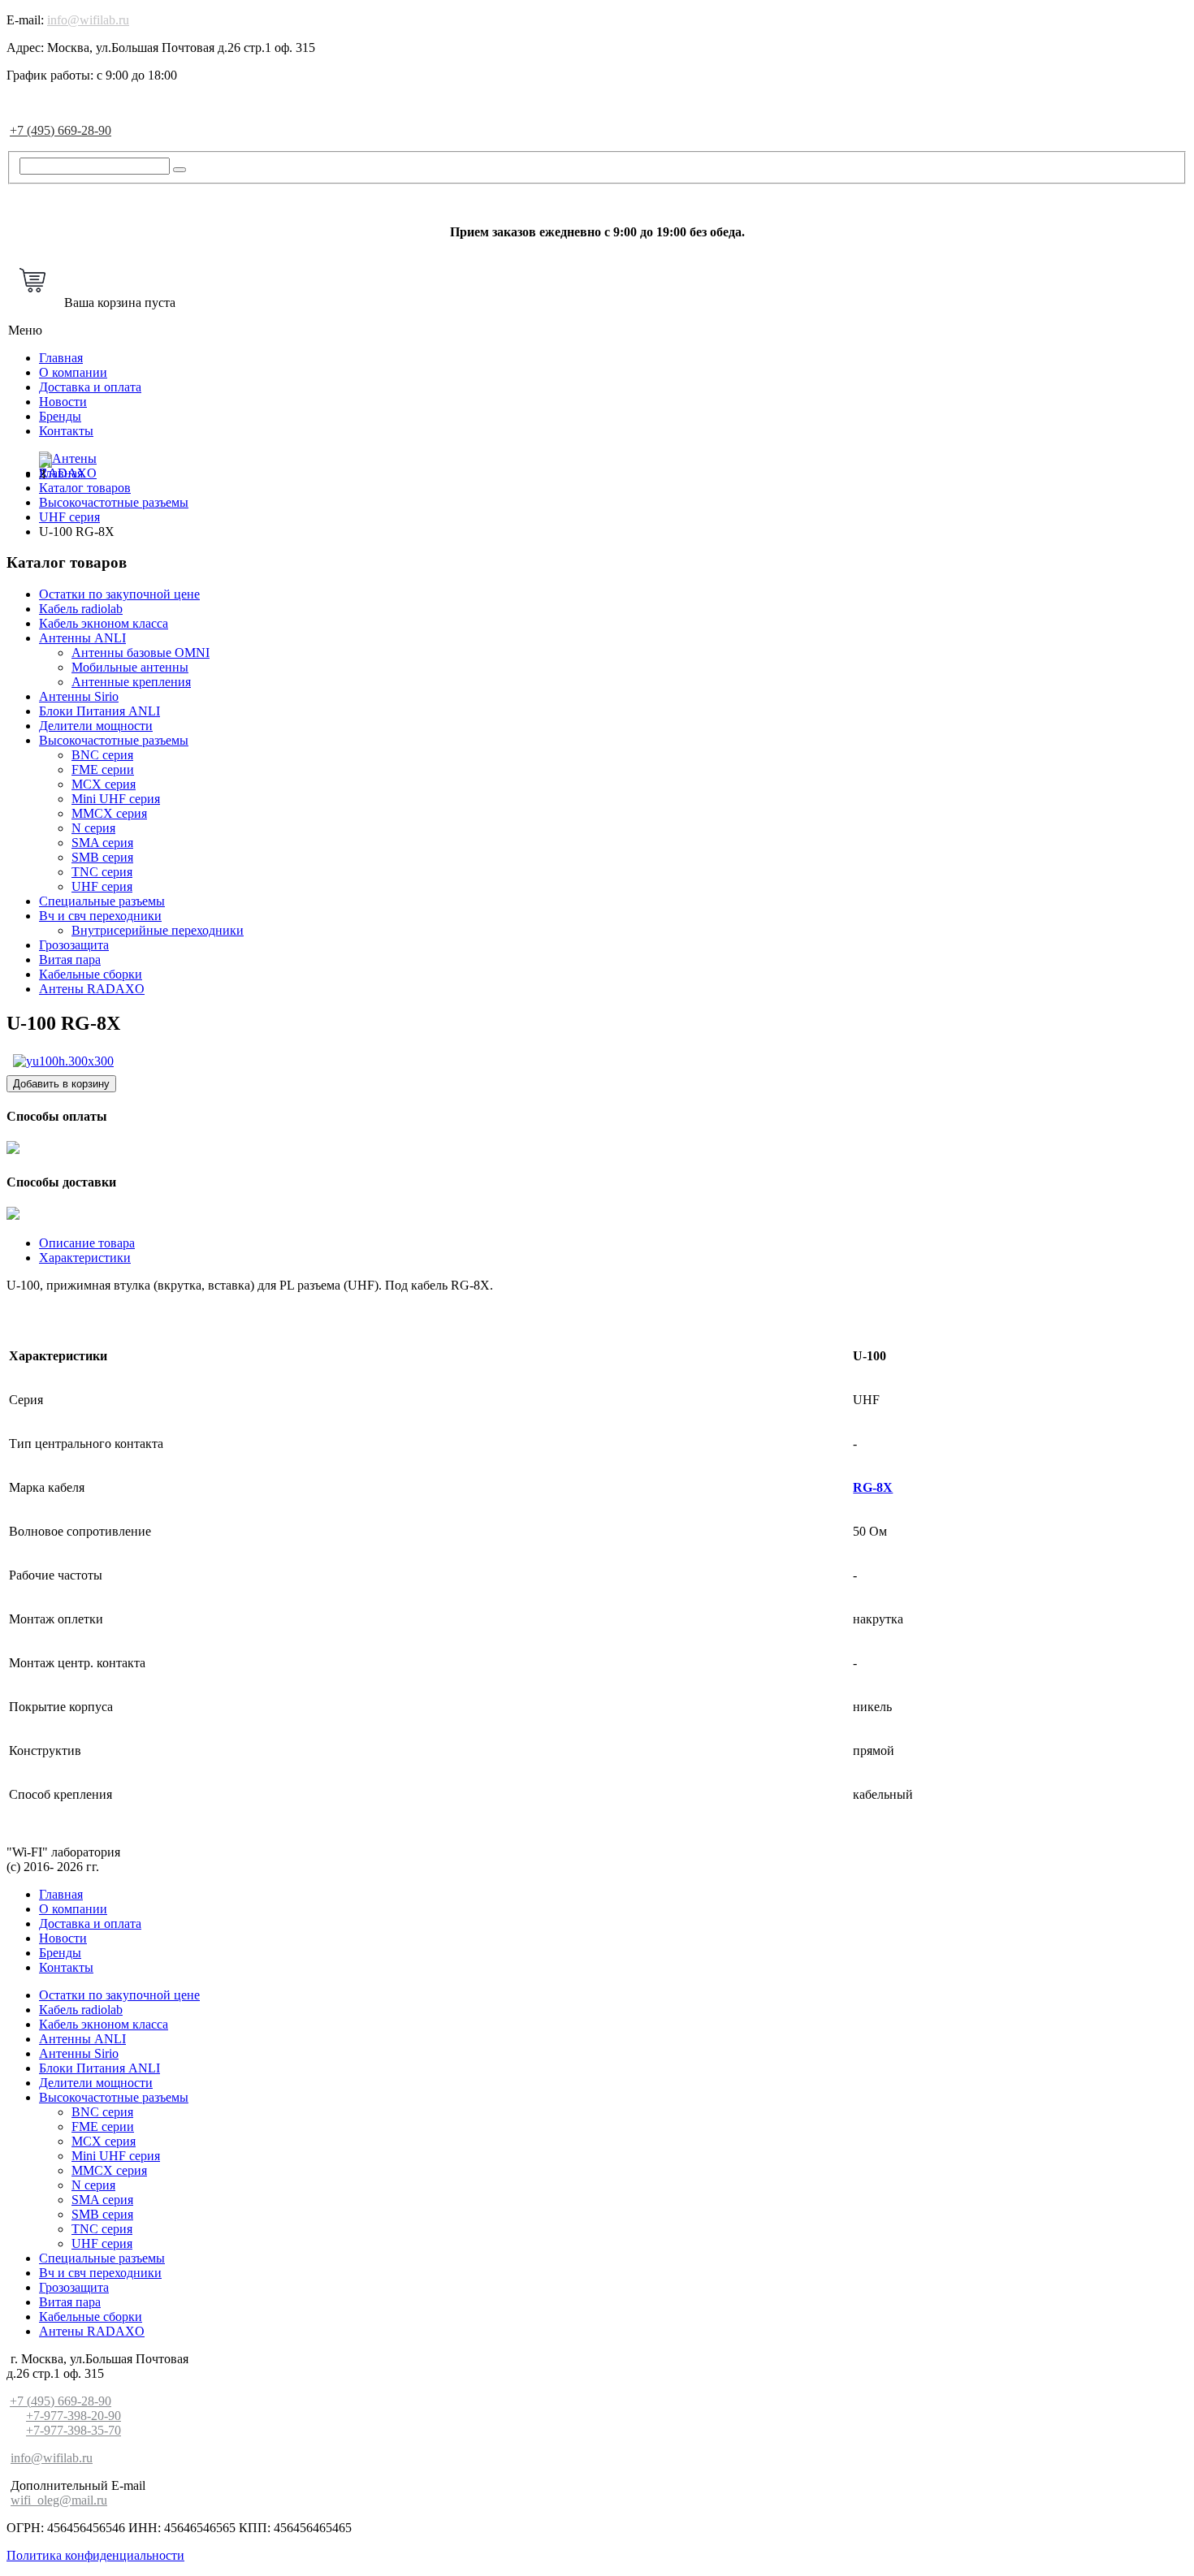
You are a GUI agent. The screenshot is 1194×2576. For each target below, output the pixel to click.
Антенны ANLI (82, 638)
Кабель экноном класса (104, 623)
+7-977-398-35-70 (74, 2430)
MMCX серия (109, 813)
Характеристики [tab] (85, 1258)
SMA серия (102, 843)
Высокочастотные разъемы (114, 740)
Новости (63, 402)
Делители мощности (96, 726)
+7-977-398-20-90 (74, 2416)
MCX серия (104, 784)
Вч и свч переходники (100, 916)
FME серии (103, 769)
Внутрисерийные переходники (158, 930)
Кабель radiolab (81, 609)
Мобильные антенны (130, 667)
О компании (73, 372)
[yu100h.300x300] (63, 1061)
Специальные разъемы (102, 901)
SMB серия (102, 857)
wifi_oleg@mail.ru (59, 2500)
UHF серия (102, 886)
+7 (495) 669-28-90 (61, 130)
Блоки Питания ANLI (99, 711)
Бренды (60, 416)
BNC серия (102, 755)
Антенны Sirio (79, 696)
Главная (61, 358)
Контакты (66, 431)
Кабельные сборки (91, 974)
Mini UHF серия (116, 799)
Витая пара (70, 960)
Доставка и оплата (90, 387)
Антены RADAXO (92, 989)
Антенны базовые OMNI (141, 653)
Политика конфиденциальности (95, 2555)
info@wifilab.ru (88, 20)
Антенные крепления (131, 682)
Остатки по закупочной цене (119, 594)
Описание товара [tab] (87, 1243)
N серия (93, 828)
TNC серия (102, 872)
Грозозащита (74, 945)
